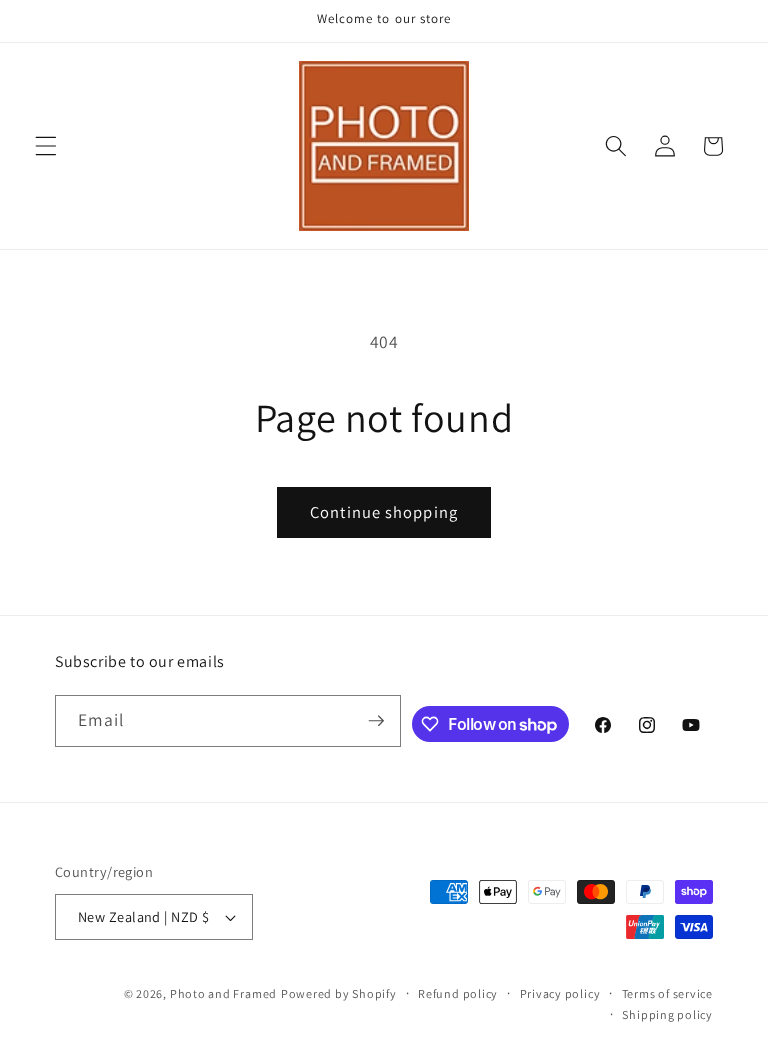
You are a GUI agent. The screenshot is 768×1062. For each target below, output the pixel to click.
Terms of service (667, 993)
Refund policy (458, 993)
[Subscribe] (376, 721)
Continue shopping (384, 512)
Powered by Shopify (339, 993)
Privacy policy (560, 993)
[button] (46, 146)
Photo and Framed (223, 993)
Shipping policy (667, 1014)
